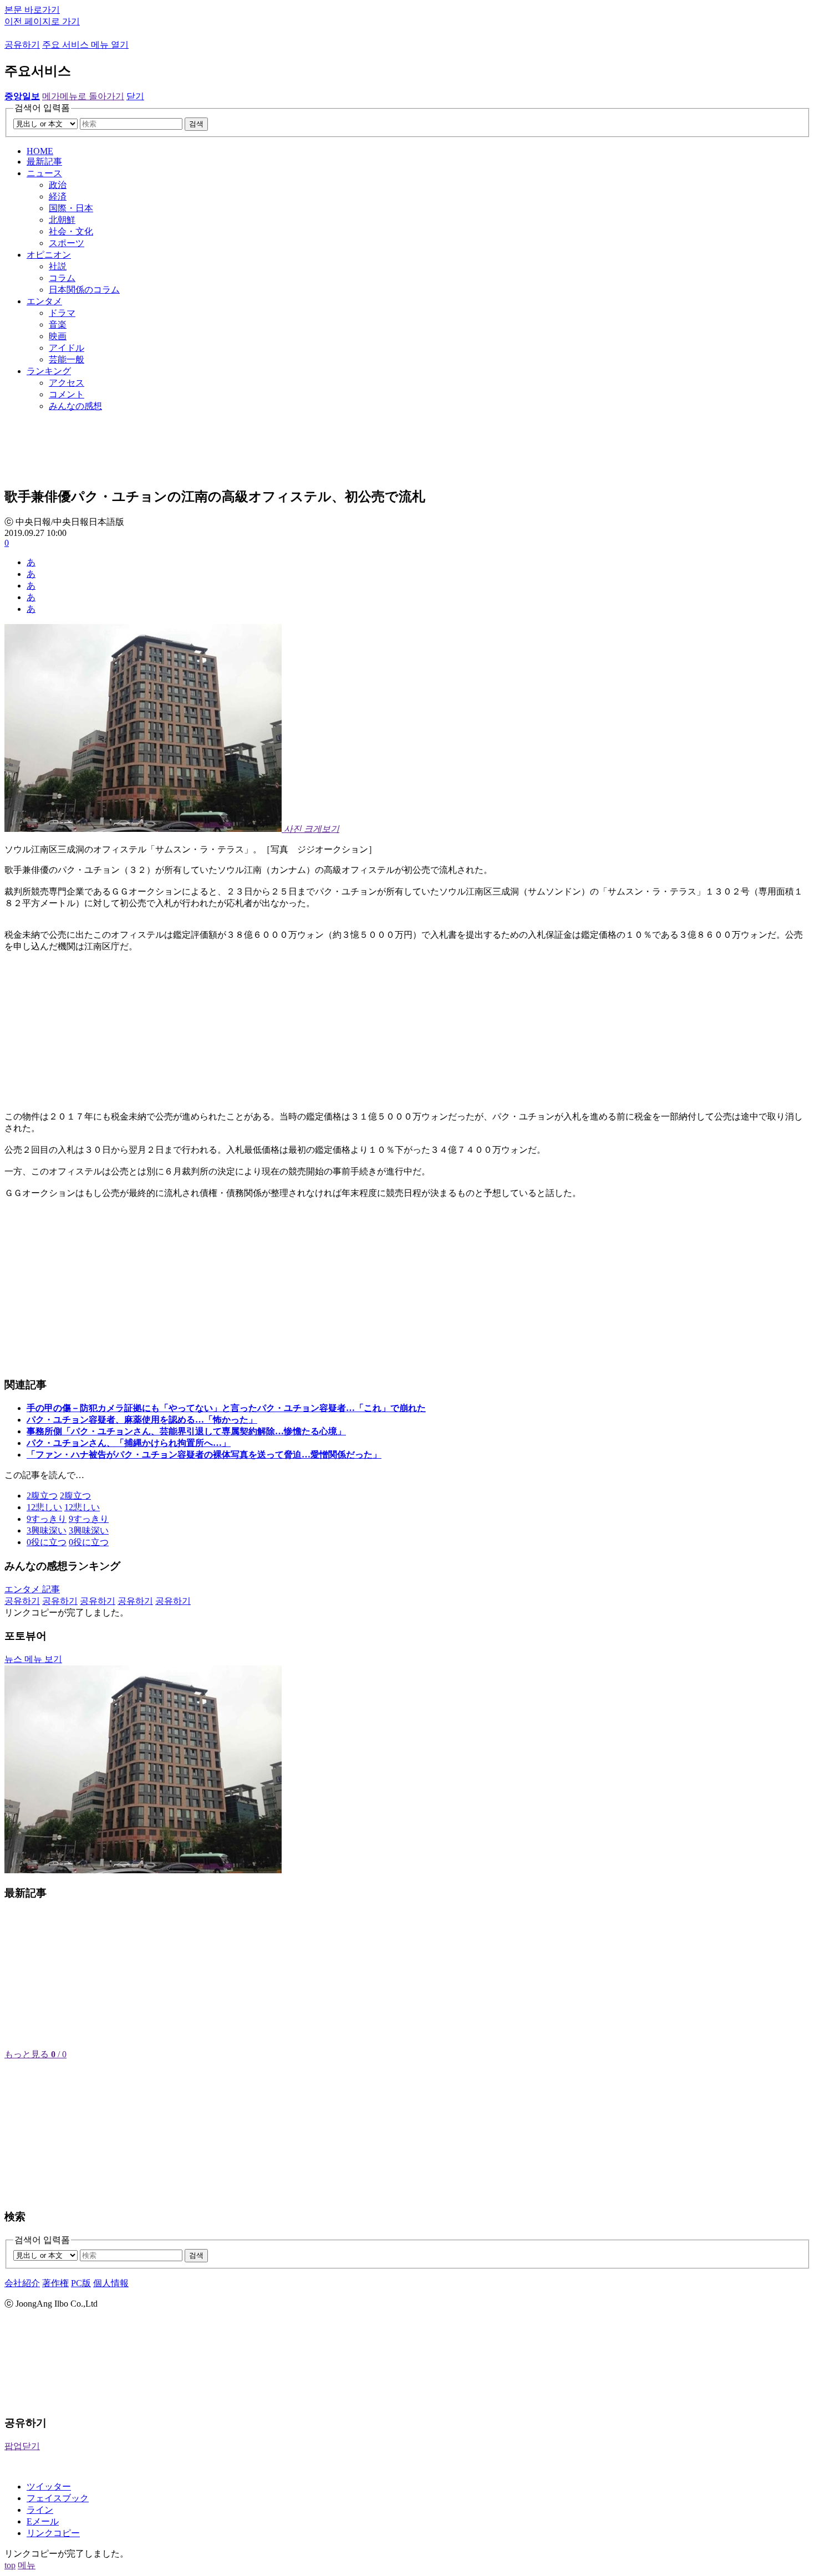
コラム (62, 278)
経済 (58, 196)
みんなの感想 (75, 406)
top (10, 2565)
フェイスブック (58, 2498)
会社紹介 (22, 2283)
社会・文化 (71, 231)
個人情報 (111, 2283)
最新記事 (44, 162)
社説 (58, 266)
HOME (40, 151)
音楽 (58, 324)
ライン (40, 2510)
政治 (58, 185)
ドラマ (62, 313)
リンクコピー (53, 2533)
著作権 (55, 2283)
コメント (67, 394)
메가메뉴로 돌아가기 (83, 96)
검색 (196, 124)
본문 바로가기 (32, 10)
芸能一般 (67, 359)
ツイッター (49, 2486)
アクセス (67, 383)
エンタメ (44, 301)
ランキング (49, 371)
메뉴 (27, 2565)
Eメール (43, 2521)
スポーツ (67, 243)
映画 (58, 336)
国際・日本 (71, 208)
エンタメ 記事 (32, 1589)
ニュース (44, 173)
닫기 (135, 96)
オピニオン (49, 255)
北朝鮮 (62, 220)
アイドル (67, 348)
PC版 (81, 2283)
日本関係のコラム (84, 290)
